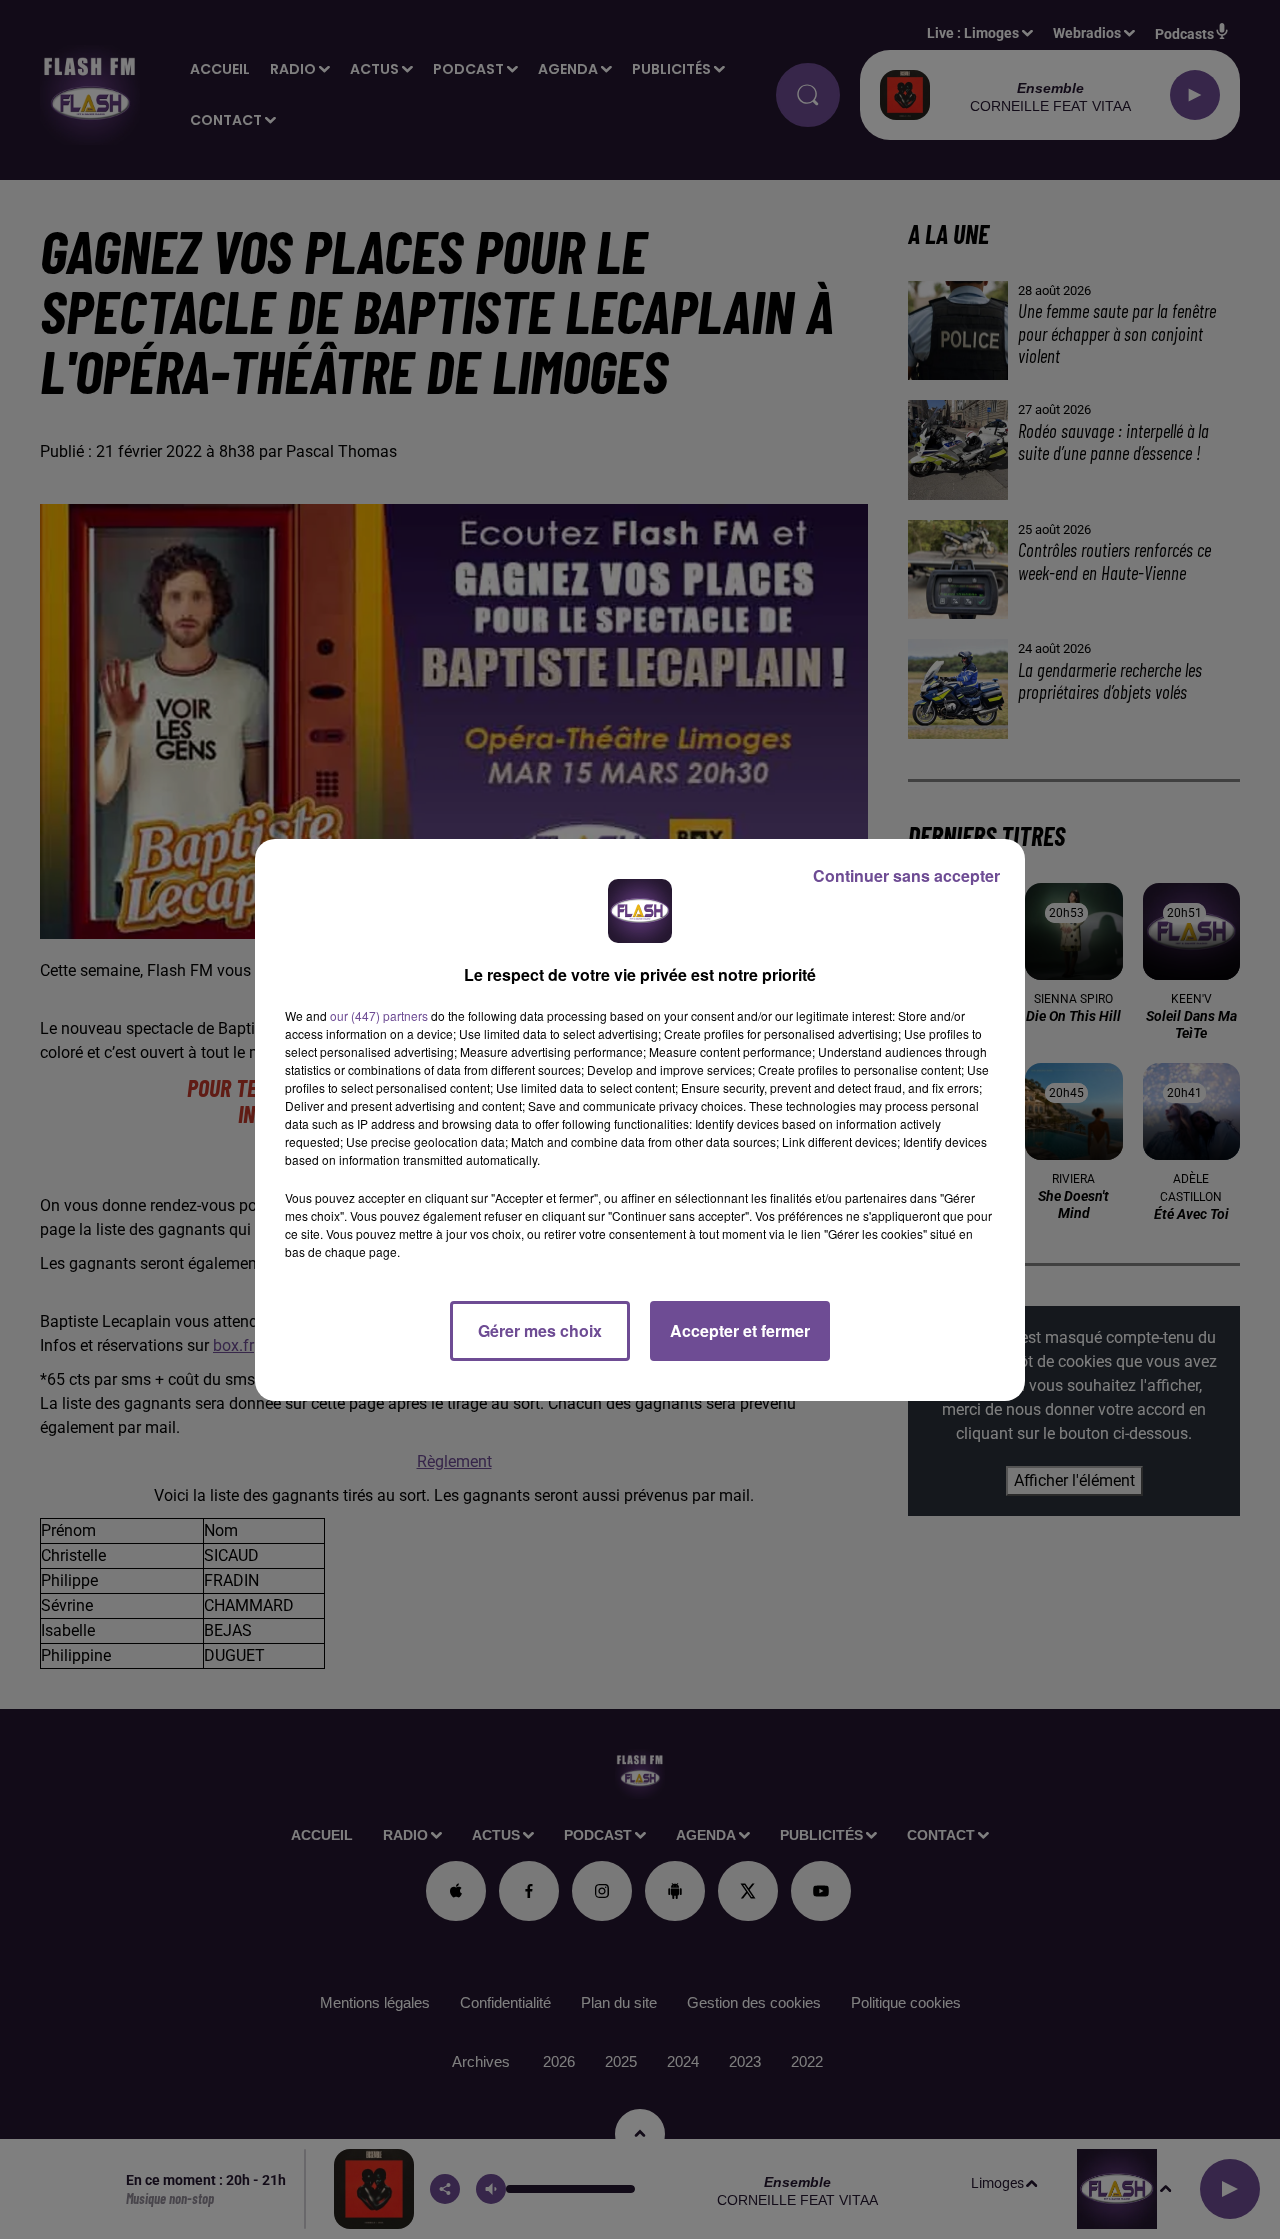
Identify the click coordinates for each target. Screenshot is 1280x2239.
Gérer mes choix (540, 1330)
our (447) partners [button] (379, 1015)
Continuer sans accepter (906, 875)
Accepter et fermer (740, 1330)
